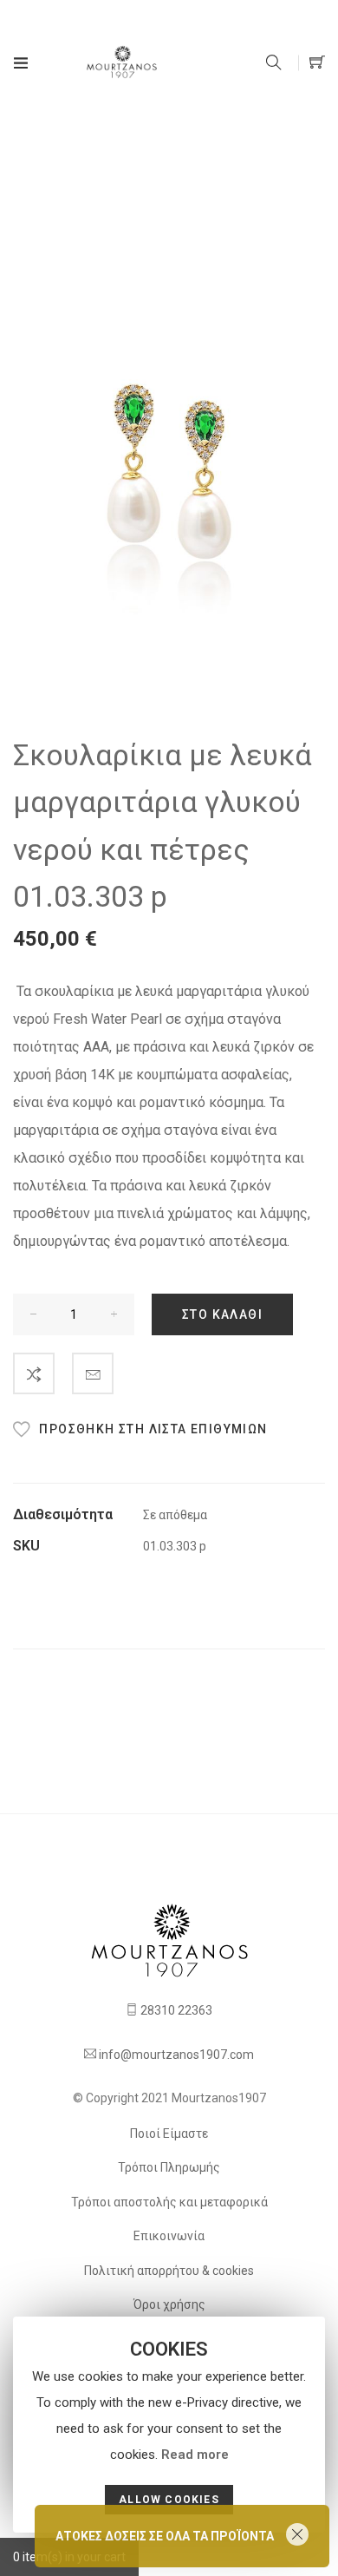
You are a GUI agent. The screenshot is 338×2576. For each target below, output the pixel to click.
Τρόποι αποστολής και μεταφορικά (169, 2202)
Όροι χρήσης (169, 2304)
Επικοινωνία (169, 2236)
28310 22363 (176, 2010)
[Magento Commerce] (122, 62)
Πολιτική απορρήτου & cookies (169, 2271)
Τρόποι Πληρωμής (169, 2167)
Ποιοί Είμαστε (169, 2134)
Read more (195, 2455)
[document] (169, 2425)
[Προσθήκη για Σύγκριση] (34, 1373)
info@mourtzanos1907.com (176, 2055)
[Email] (93, 1373)
